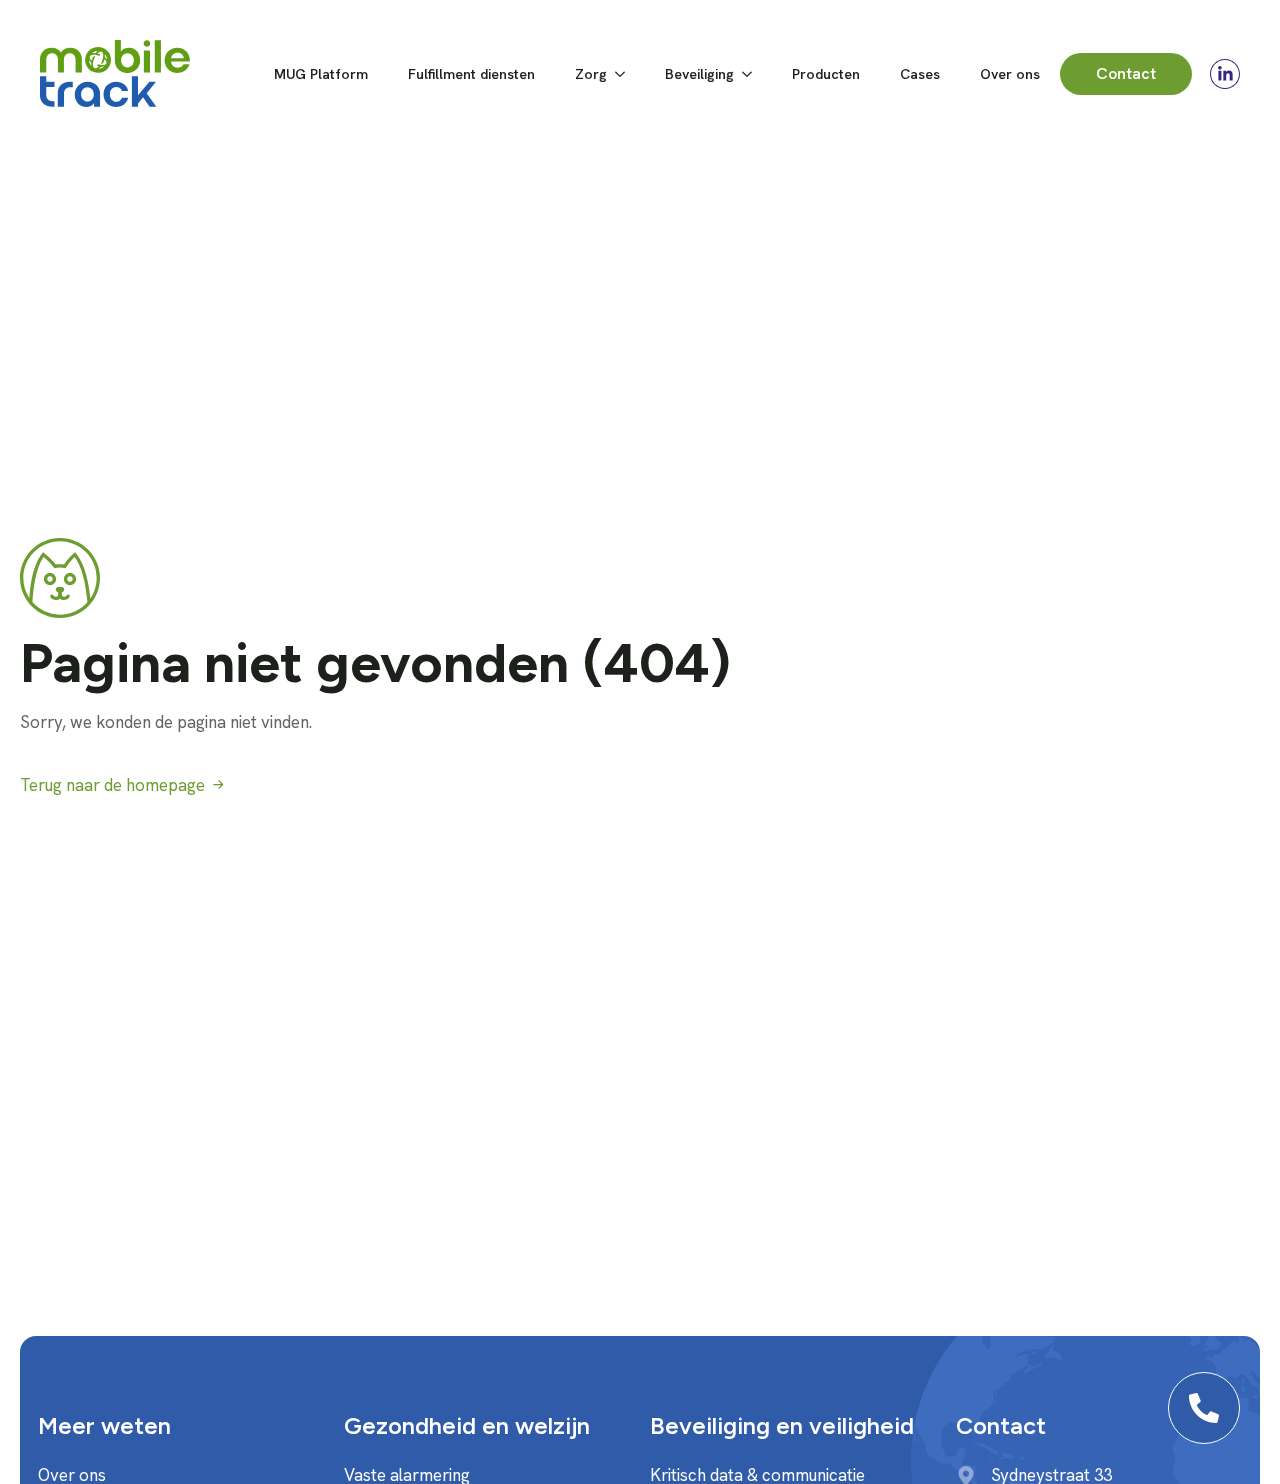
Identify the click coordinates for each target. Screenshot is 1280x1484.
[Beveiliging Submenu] (753, 74)
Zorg (591, 74)
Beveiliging (699, 74)
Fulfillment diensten (471, 74)
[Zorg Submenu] (626, 74)
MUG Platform (321, 74)
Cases (920, 74)
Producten (826, 74)
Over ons (1010, 74)
